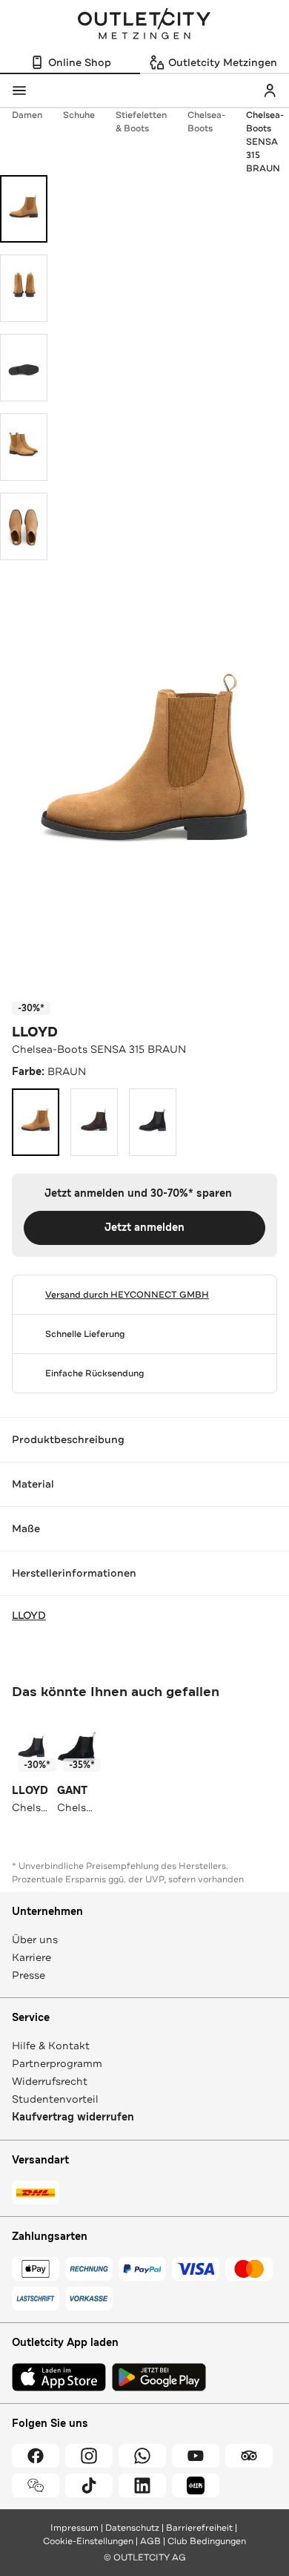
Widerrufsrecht (50, 2081)
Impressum (74, 2528)
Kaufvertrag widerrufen (73, 2117)
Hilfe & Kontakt (51, 2046)
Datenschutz (132, 2528)
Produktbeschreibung (68, 1439)
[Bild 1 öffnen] (24, 209)
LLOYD (35, 1032)
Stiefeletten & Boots (141, 122)
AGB (150, 2541)
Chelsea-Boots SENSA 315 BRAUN (265, 142)
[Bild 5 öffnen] (24, 526)
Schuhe (79, 115)
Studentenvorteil (55, 2099)
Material (33, 1484)
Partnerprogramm (57, 2063)
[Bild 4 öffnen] (24, 447)
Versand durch (127, 1295)
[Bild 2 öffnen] (24, 288)
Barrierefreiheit (199, 2528)
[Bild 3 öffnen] (24, 368)
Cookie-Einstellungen (88, 2541)
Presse (29, 1975)
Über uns (35, 1939)
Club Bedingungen (207, 2541)
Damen (27, 115)
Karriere (31, 1957)
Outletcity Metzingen (144, 25)
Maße (26, 1528)
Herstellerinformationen (74, 1573)
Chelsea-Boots (206, 122)
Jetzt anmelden (144, 1228)
